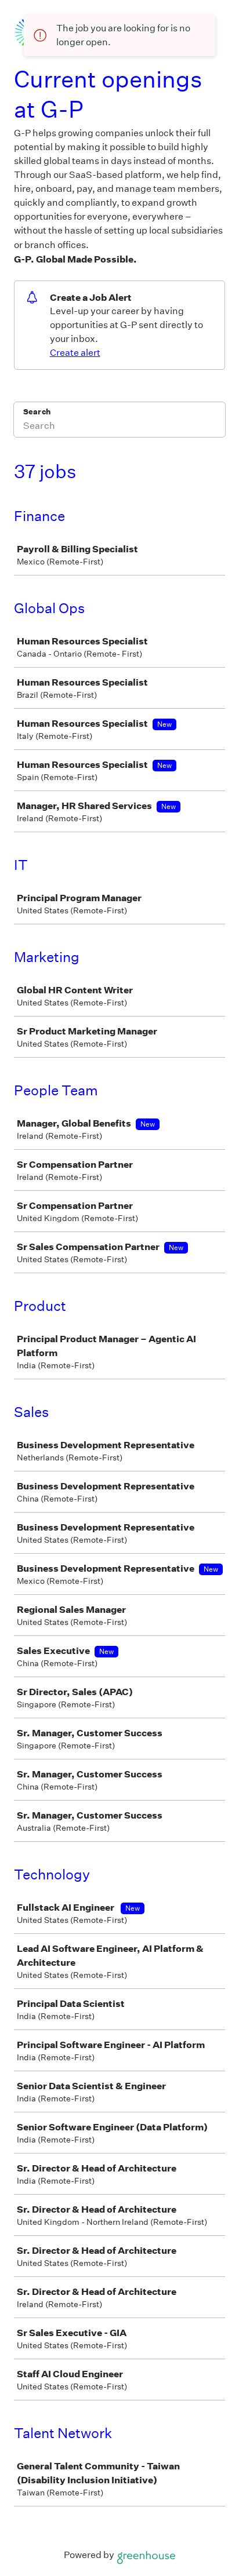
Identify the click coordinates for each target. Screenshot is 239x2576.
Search (37, 412)
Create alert (75, 353)
